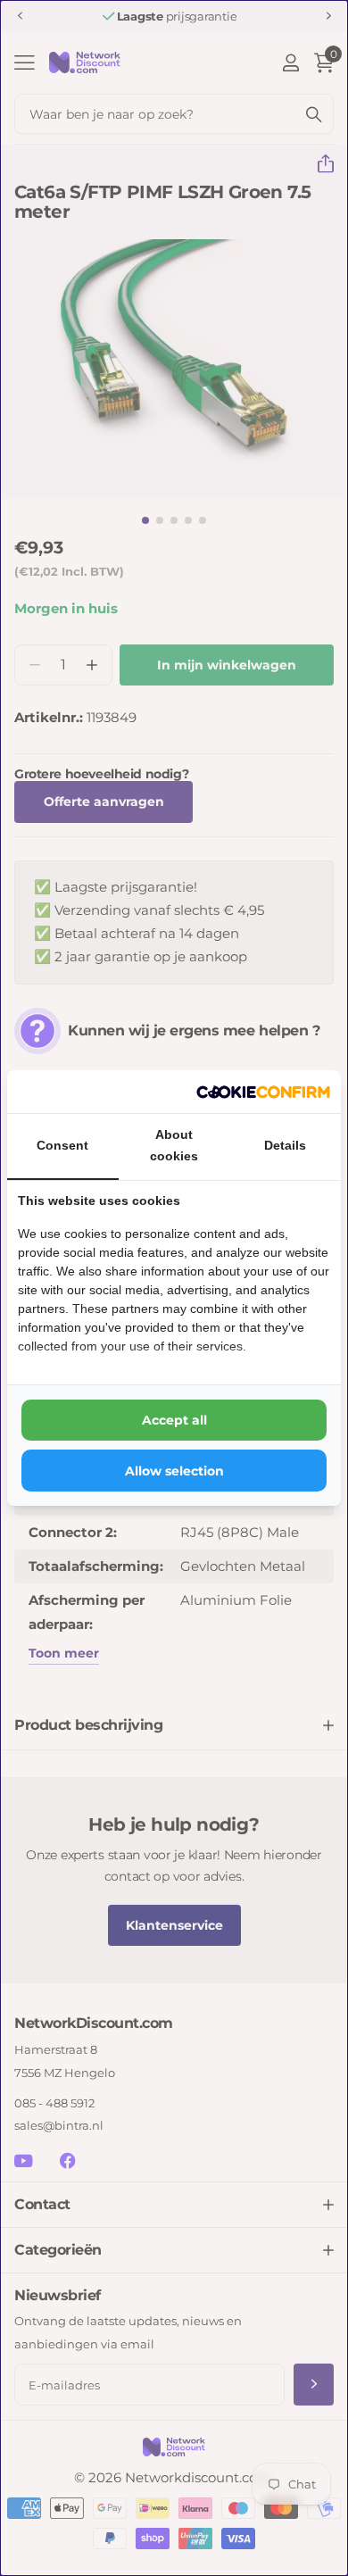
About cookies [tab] (174, 1145)
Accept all (174, 1420)
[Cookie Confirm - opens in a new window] (263, 1092)
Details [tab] (285, 1145)
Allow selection (174, 1471)
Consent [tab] (62, 1145)
